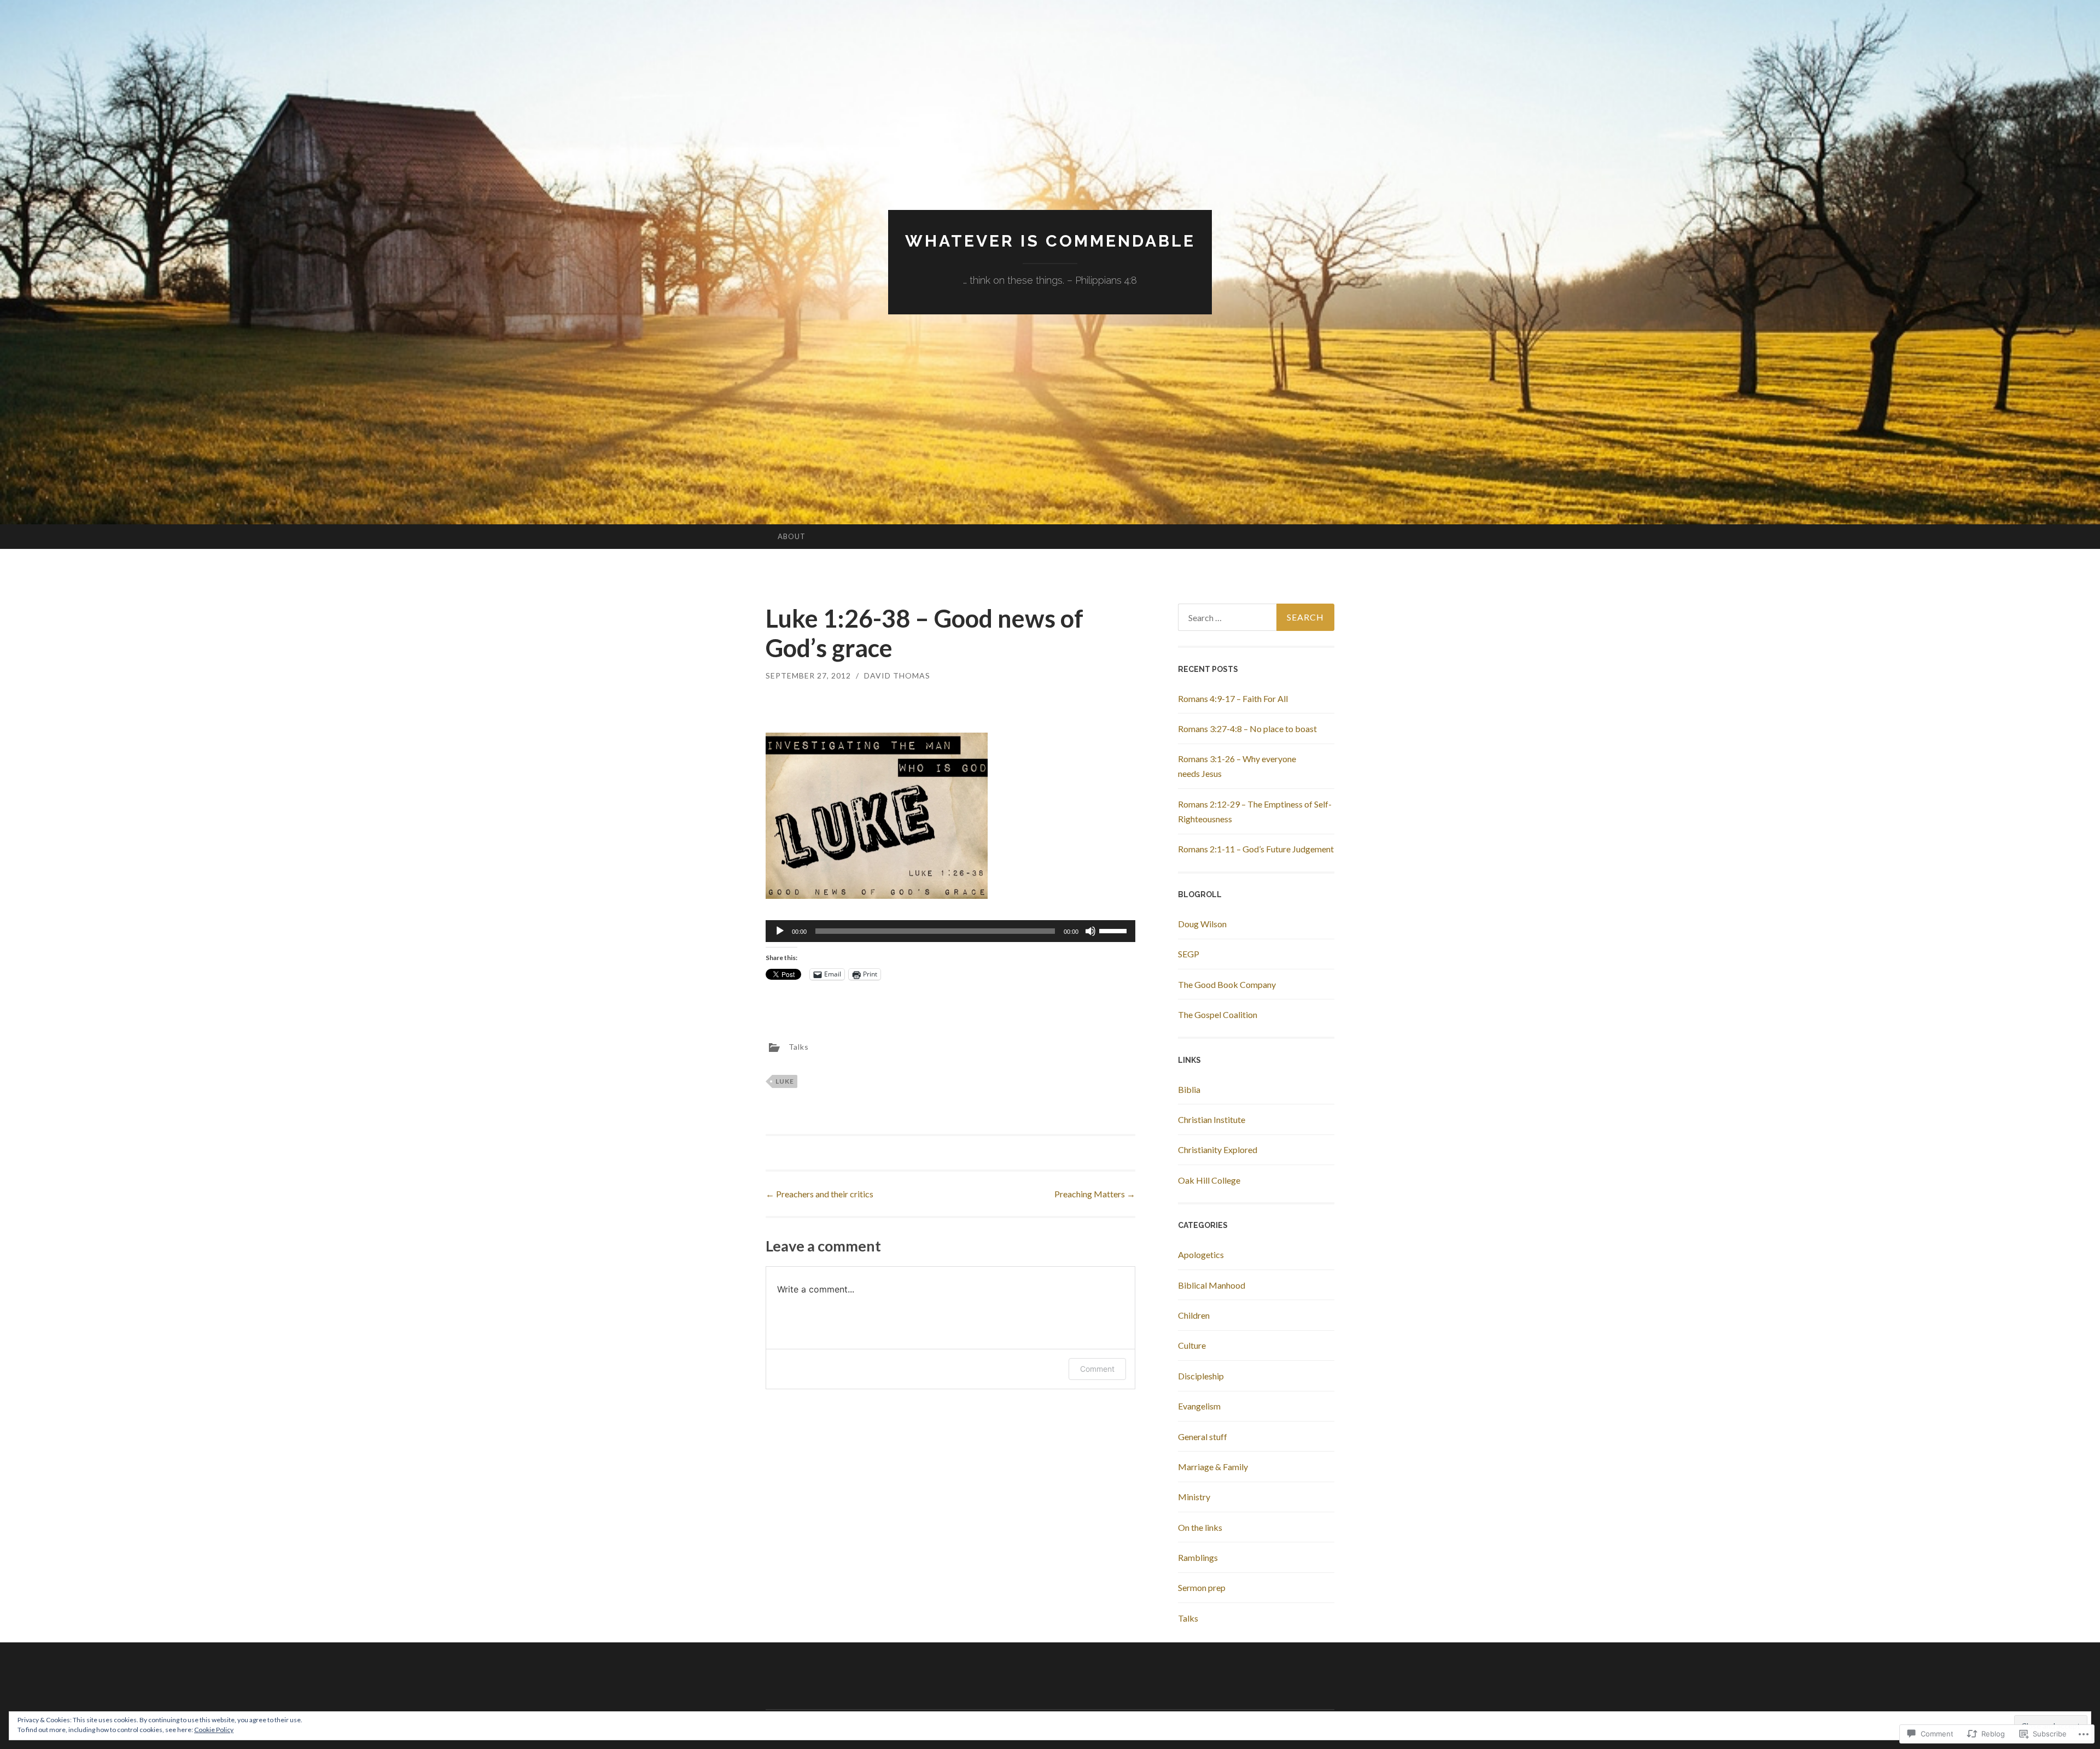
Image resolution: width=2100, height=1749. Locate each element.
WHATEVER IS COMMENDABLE (1050, 241)
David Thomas (897, 675)
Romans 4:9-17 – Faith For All (1233, 698)
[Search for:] (1256, 617)
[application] (950, 931)
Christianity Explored (1218, 1150)
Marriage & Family (1213, 1467)
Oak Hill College (1209, 1180)
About (792, 536)
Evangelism (1199, 1406)
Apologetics (1201, 1254)
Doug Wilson (1202, 924)
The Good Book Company (1227, 984)
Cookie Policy (214, 1730)
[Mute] (1090, 931)
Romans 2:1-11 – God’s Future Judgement (1256, 849)
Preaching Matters (1095, 1194)
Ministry (1194, 1497)
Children (1194, 1315)
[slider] (1115, 930)
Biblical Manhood (1212, 1285)
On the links (1200, 1527)
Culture (1192, 1345)
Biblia (1189, 1089)
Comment (1097, 1369)
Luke (785, 1081)
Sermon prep (1202, 1587)
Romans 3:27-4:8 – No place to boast (1247, 729)
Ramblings (1198, 1557)
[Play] (780, 931)
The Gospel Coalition (1218, 1014)
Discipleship (1201, 1376)
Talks (799, 1047)
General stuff (1203, 1437)
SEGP (1189, 954)
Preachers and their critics (819, 1194)
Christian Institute (1212, 1119)
